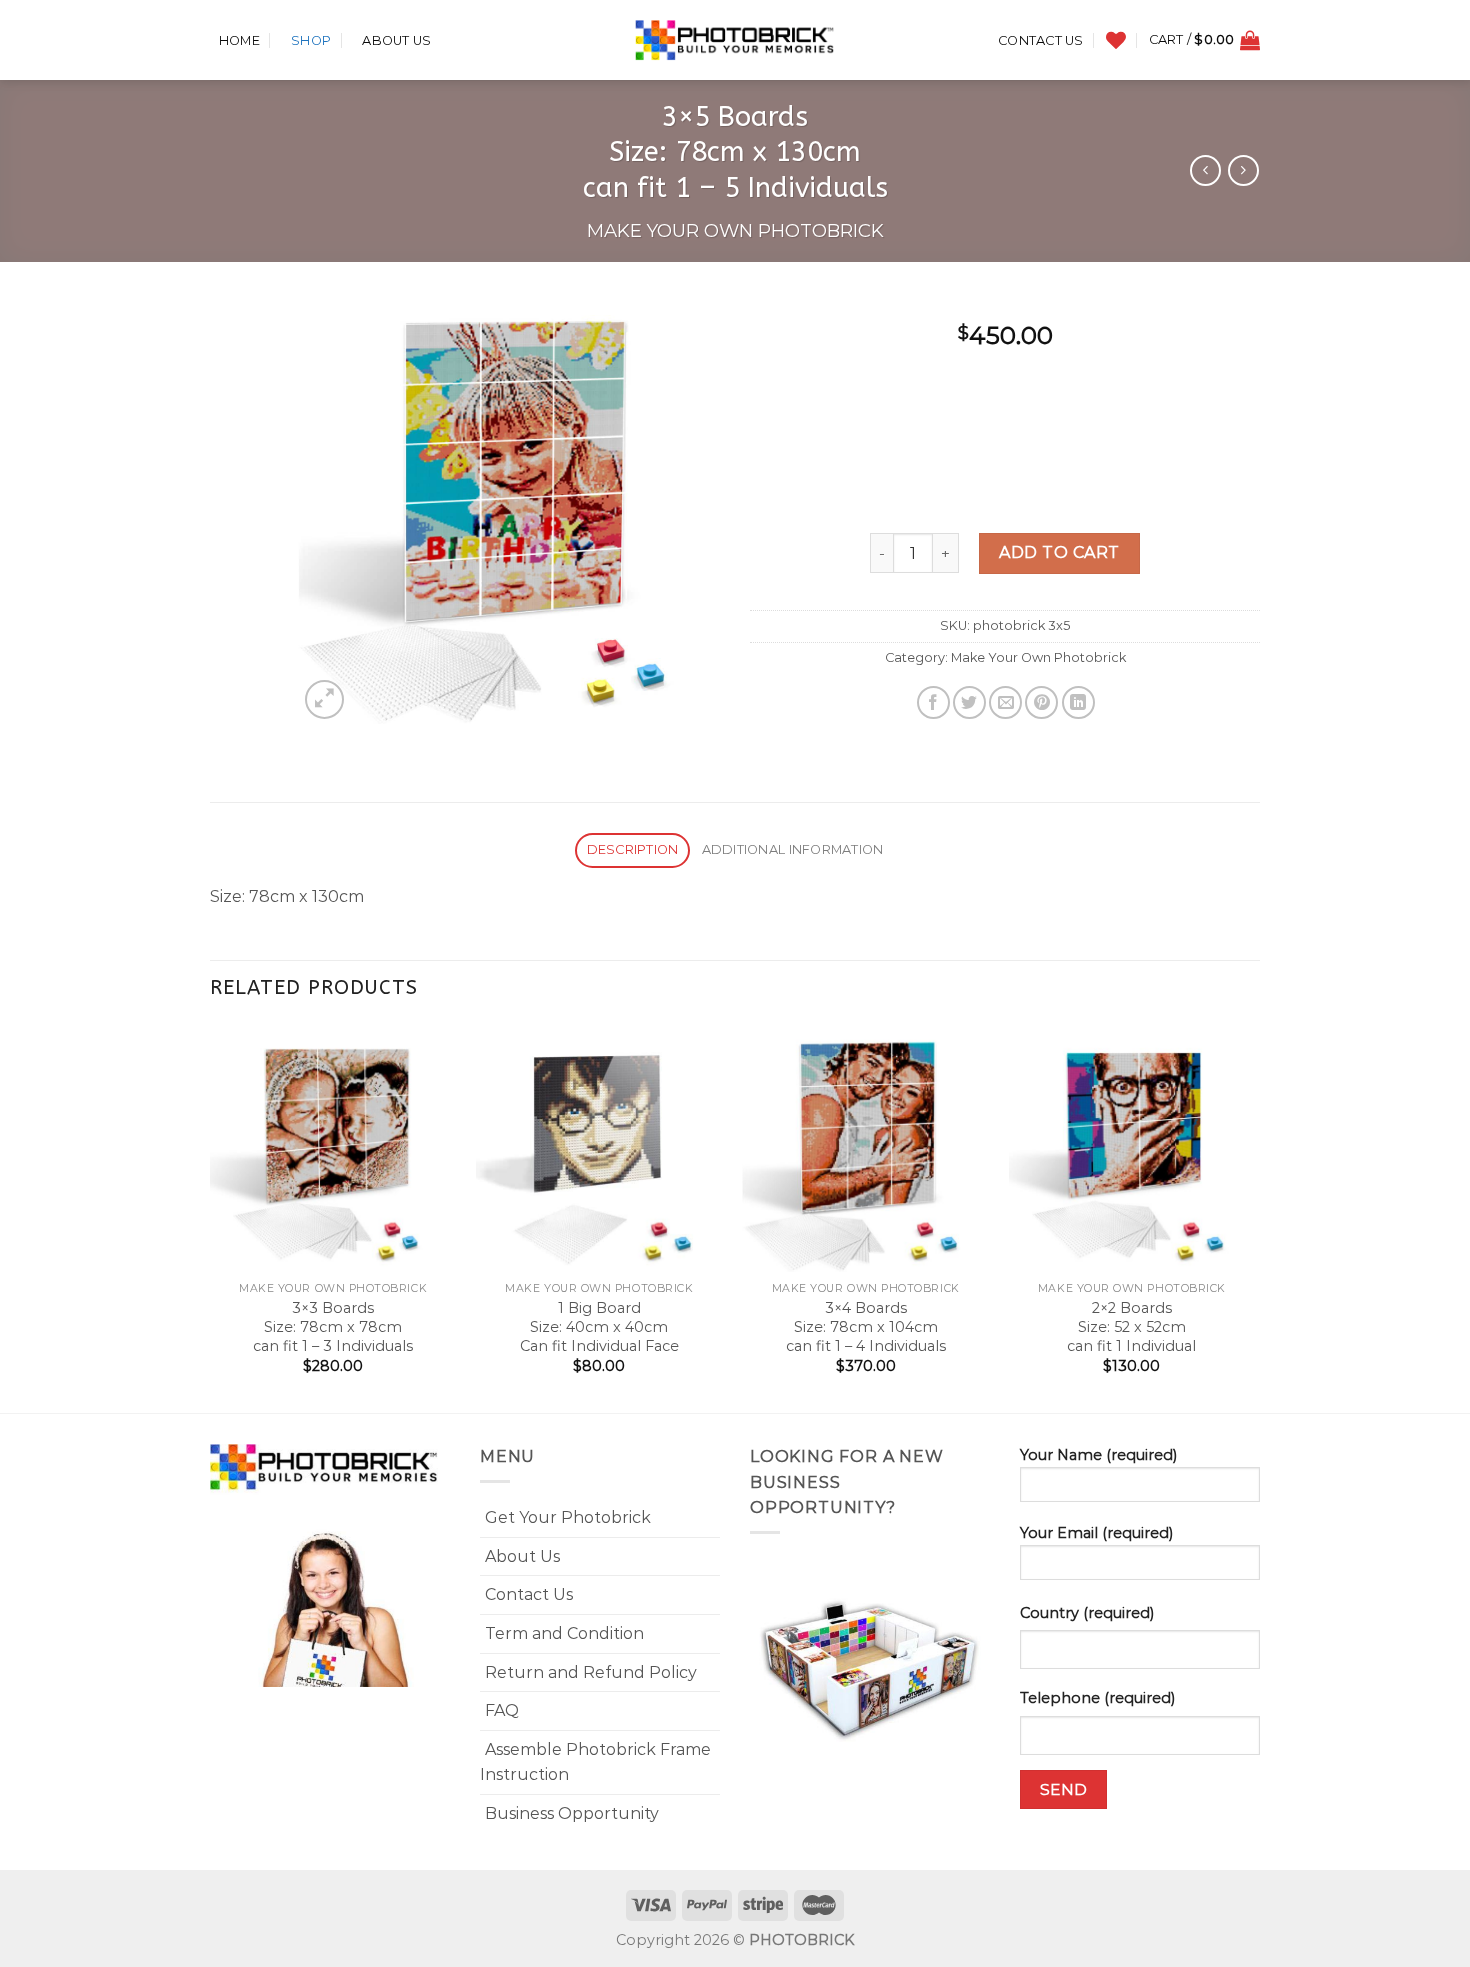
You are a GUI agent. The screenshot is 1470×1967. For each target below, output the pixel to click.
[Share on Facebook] (933, 702)
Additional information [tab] (793, 849)
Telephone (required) (1097, 1698)
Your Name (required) (1098, 1455)
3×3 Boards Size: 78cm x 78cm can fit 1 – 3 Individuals (333, 1326)
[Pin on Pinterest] (1041, 702)
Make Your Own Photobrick (735, 230)
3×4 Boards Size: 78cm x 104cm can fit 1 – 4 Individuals (866, 1326)
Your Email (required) (1096, 1533)
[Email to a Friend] (1005, 702)
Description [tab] (633, 849)
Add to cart (1059, 552)
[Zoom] (324, 699)
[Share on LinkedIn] (1078, 702)
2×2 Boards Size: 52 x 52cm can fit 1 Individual (1131, 1326)
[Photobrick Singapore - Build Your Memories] (735, 40)
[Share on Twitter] (969, 702)
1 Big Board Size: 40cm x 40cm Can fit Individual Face (599, 1326)
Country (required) (1087, 1613)
